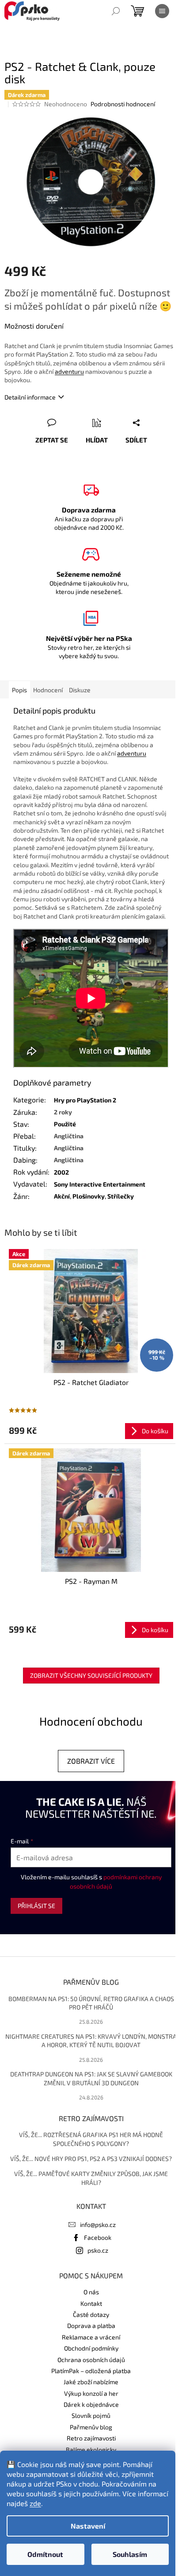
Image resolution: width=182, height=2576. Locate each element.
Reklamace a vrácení (91, 2337)
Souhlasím (130, 2554)
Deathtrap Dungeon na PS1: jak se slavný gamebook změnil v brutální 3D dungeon (91, 2078)
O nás (91, 2292)
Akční (62, 1196)
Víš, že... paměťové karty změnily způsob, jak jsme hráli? (91, 2178)
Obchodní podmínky (91, 2348)
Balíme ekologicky (91, 2450)
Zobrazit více (91, 1761)
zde (35, 2503)
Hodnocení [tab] (48, 690)
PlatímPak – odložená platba (91, 2371)
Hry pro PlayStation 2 (85, 1100)
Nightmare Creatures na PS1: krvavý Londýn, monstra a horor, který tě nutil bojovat (91, 2041)
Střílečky (121, 1196)
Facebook (98, 2237)
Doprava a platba (91, 2326)
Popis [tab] (19, 690)
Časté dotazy (91, 2314)
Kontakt (91, 2303)
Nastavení (88, 2526)
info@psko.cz (98, 2225)
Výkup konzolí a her (91, 2393)
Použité (65, 1124)
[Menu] (162, 11)
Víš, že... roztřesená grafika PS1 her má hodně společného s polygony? (91, 2139)
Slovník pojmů (91, 2415)
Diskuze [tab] (80, 690)
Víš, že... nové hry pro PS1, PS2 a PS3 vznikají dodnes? (91, 2159)
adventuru (69, 371)
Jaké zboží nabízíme (91, 2382)
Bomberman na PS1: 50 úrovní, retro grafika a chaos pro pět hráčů (91, 2003)
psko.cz (98, 2250)
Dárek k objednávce (91, 2404)
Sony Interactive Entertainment (100, 1184)
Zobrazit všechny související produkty (91, 1675)
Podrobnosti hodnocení (123, 104)
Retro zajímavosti (91, 2438)
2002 (61, 1172)
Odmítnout (45, 2554)
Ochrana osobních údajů (91, 2360)
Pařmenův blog (91, 2427)
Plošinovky (89, 1196)
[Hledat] (116, 11)
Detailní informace (30, 397)
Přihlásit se (36, 1906)
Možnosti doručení (34, 326)
